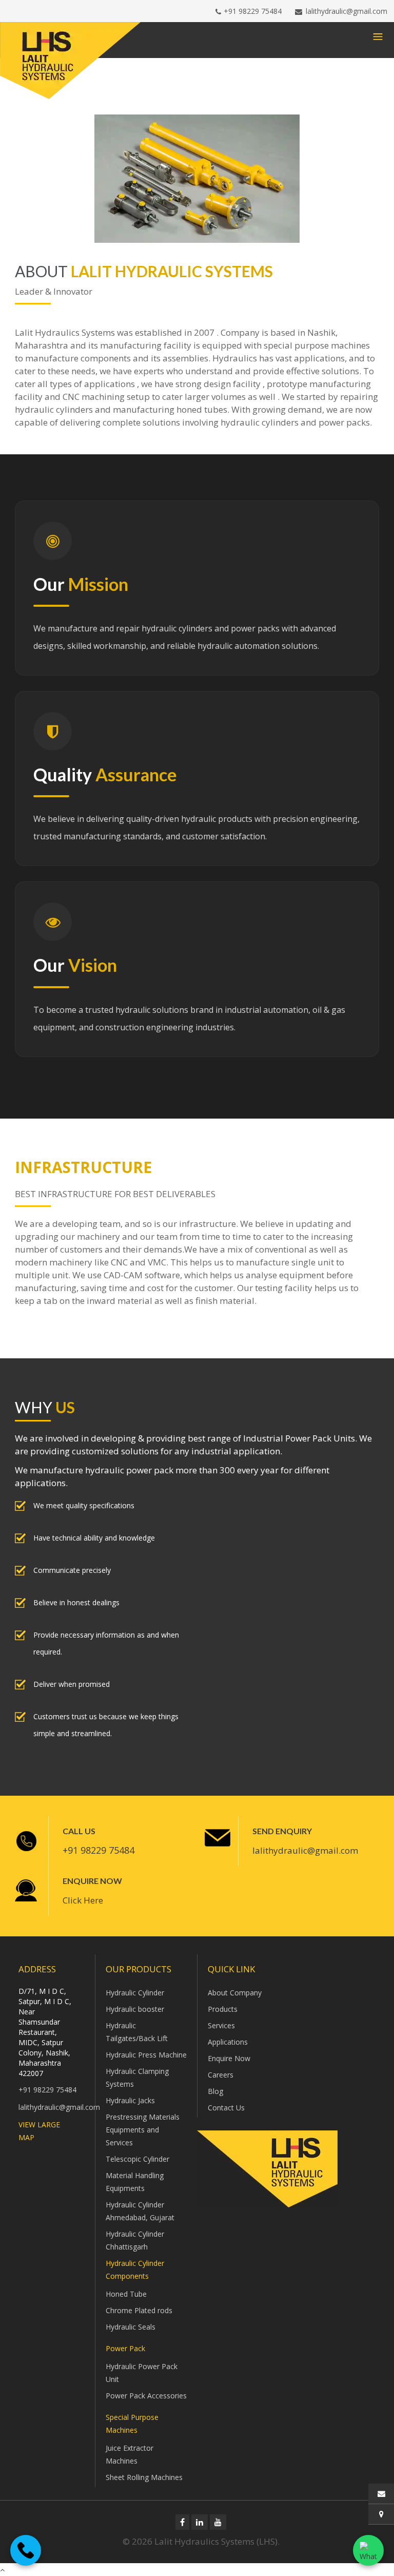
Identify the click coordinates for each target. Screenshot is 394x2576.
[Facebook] (182, 2522)
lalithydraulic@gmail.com (347, 11)
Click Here (83, 1900)
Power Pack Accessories (146, 2396)
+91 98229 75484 (253, 11)
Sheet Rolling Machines (144, 2477)
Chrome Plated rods (139, 2310)
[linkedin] (200, 2522)
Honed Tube (126, 2294)
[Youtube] (218, 2522)
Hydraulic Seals (131, 2327)
